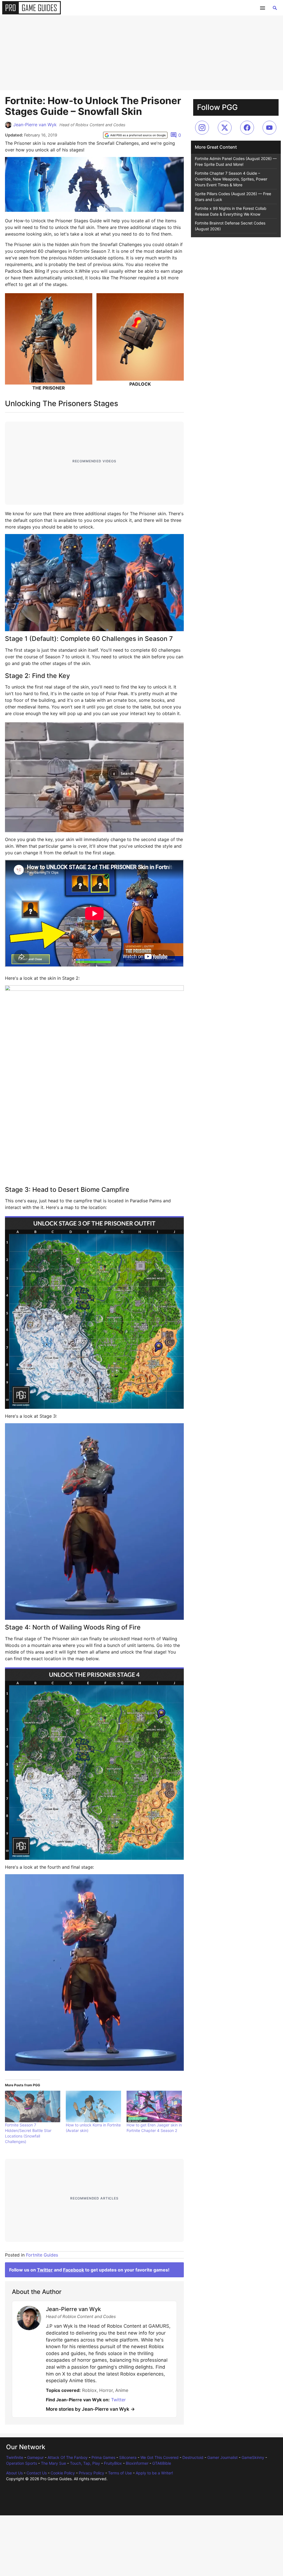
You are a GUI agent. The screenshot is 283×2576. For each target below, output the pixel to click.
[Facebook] (247, 128)
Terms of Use (120, 2473)
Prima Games (103, 2457)
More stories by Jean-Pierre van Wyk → (90, 2409)
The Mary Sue (53, 2463)
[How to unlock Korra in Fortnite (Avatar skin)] (93, 2106)
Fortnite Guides (42, 2255)
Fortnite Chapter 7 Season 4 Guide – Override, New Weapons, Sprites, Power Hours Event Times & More (231, 179)
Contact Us (37, 2473)
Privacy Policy (91, 2473)
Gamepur (35, 2457)
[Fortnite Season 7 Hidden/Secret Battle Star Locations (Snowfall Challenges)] (33, 2106)
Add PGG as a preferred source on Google (138, 135)
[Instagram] (202, 128)
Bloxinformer (137, 2463)
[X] (225, 128)
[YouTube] (269, 128)
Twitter (45, 2270)
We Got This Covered (159, 2457)
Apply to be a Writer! (154, 2473)
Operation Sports (22, 2463)
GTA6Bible (162, 2463)
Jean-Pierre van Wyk (35, 125)
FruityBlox (113, 2463)
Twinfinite (15, 2457)
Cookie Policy (63, 2473)
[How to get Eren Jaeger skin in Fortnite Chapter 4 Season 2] (154, 2106)
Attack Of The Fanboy (68, 2457)
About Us (14, 2473)
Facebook (74, 2270)
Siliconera (128, 2457)
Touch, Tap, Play (85, 2463)
